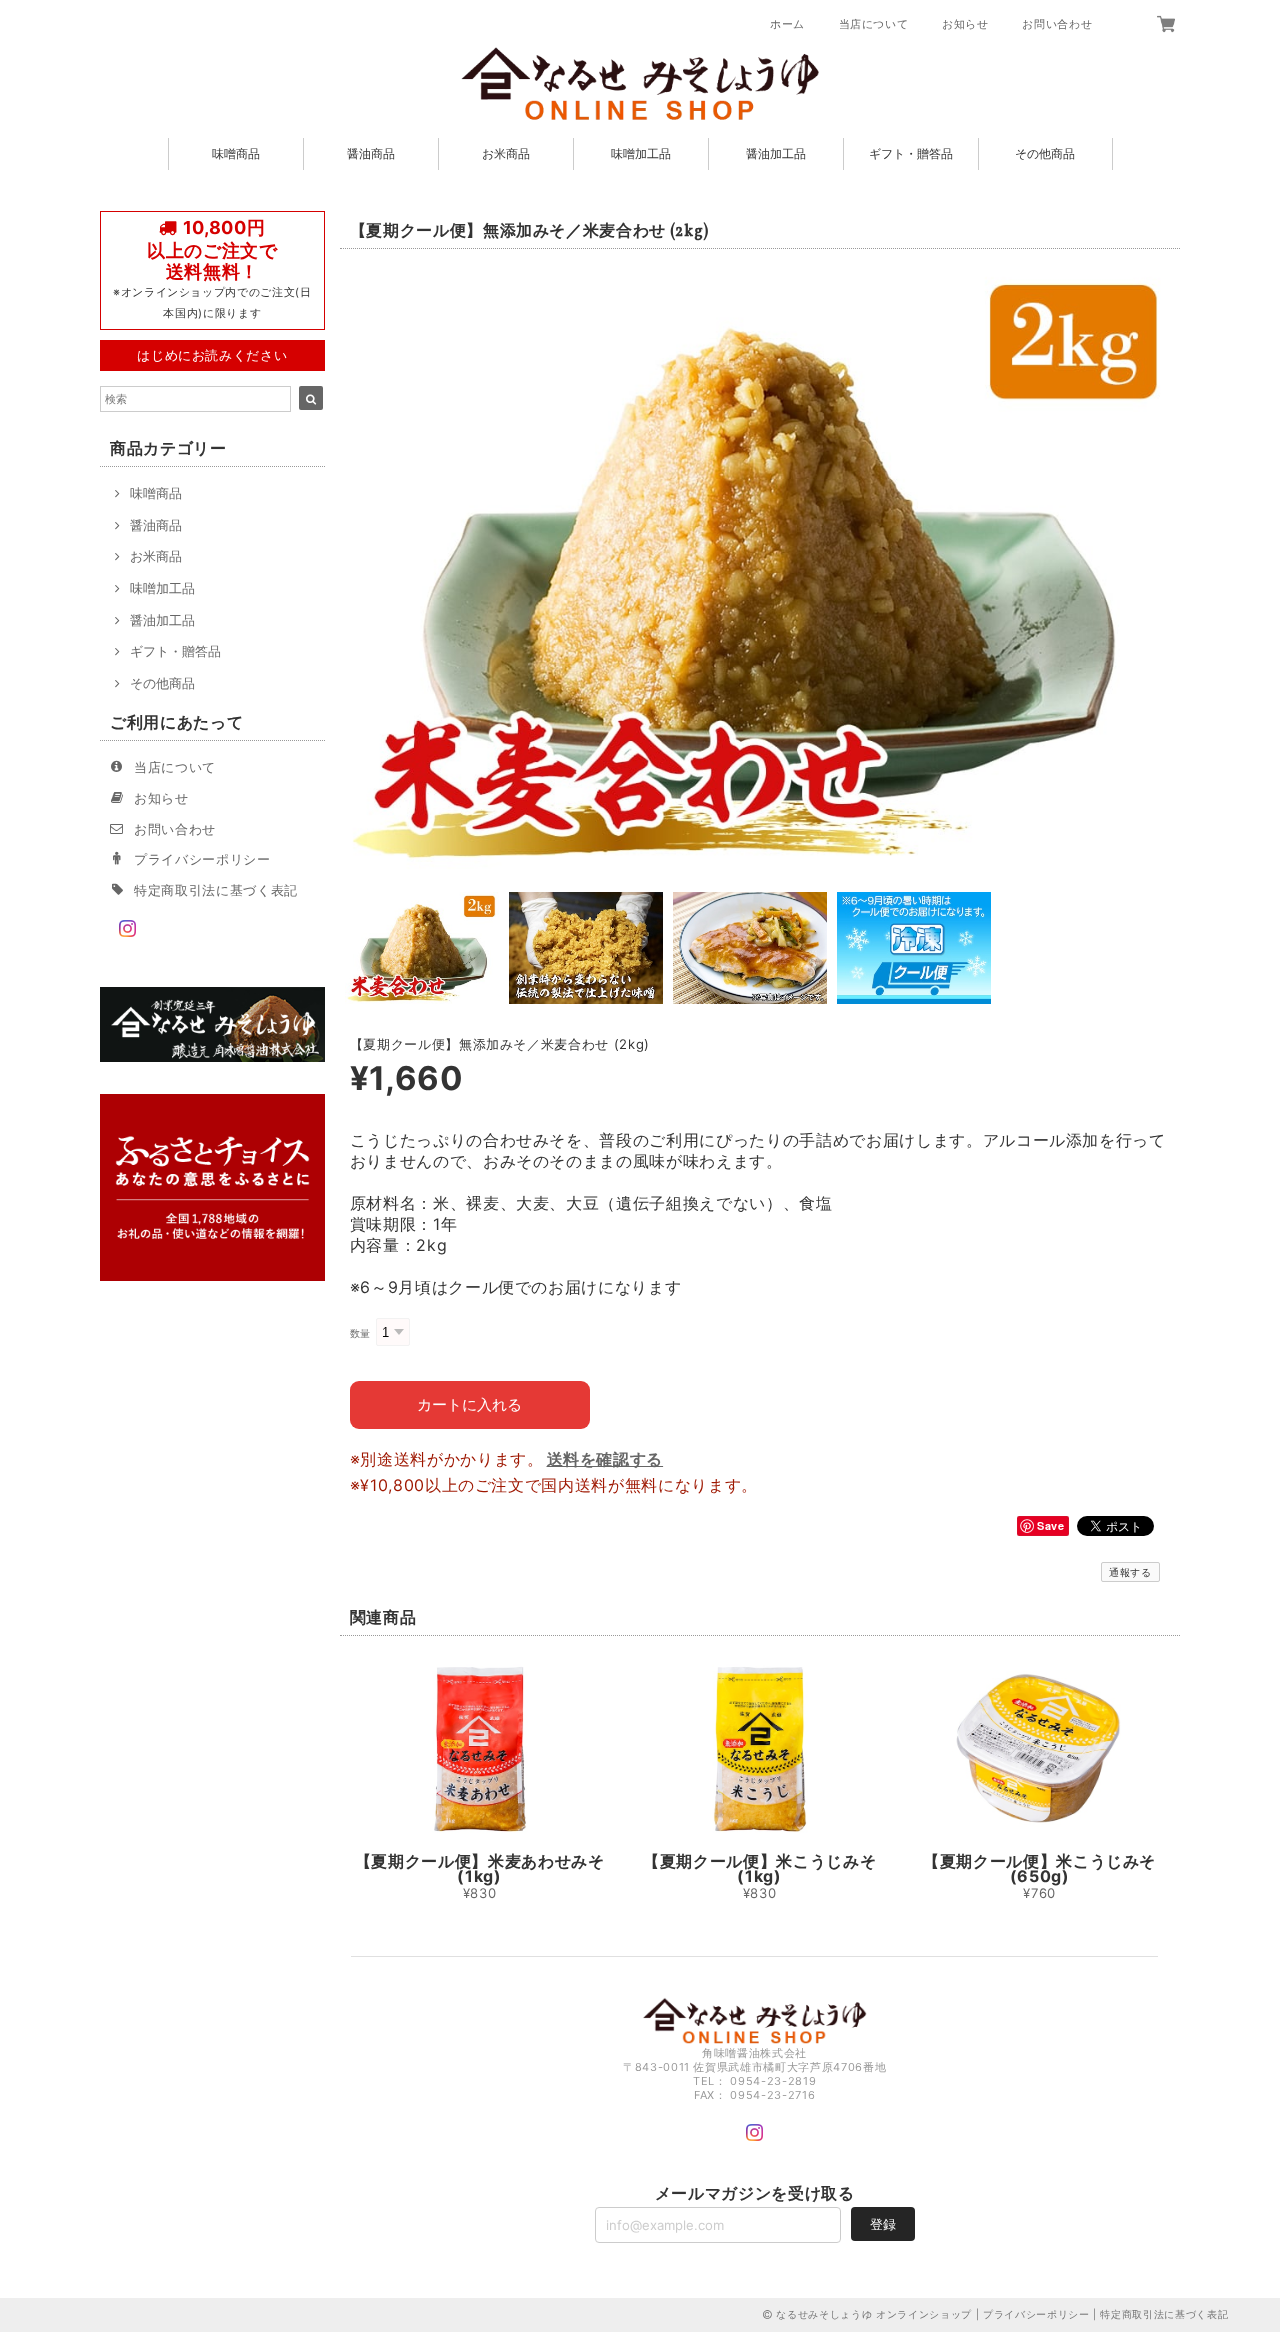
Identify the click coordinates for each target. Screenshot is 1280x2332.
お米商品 (506, 153)
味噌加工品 (641, 153)
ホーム (787, 24)
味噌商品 (236, 153)
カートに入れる (469, 1404)
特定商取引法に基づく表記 (216, 890)
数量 (360, 1333)
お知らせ (965, 24)
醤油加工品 (776, 153)
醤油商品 (371, 153)
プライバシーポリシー (202, 859)
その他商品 (1045, 153)
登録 (883, 2224)
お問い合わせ (1057, 24)
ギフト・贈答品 (911, 153)
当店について (874, 24)
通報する (1130, 1572)
